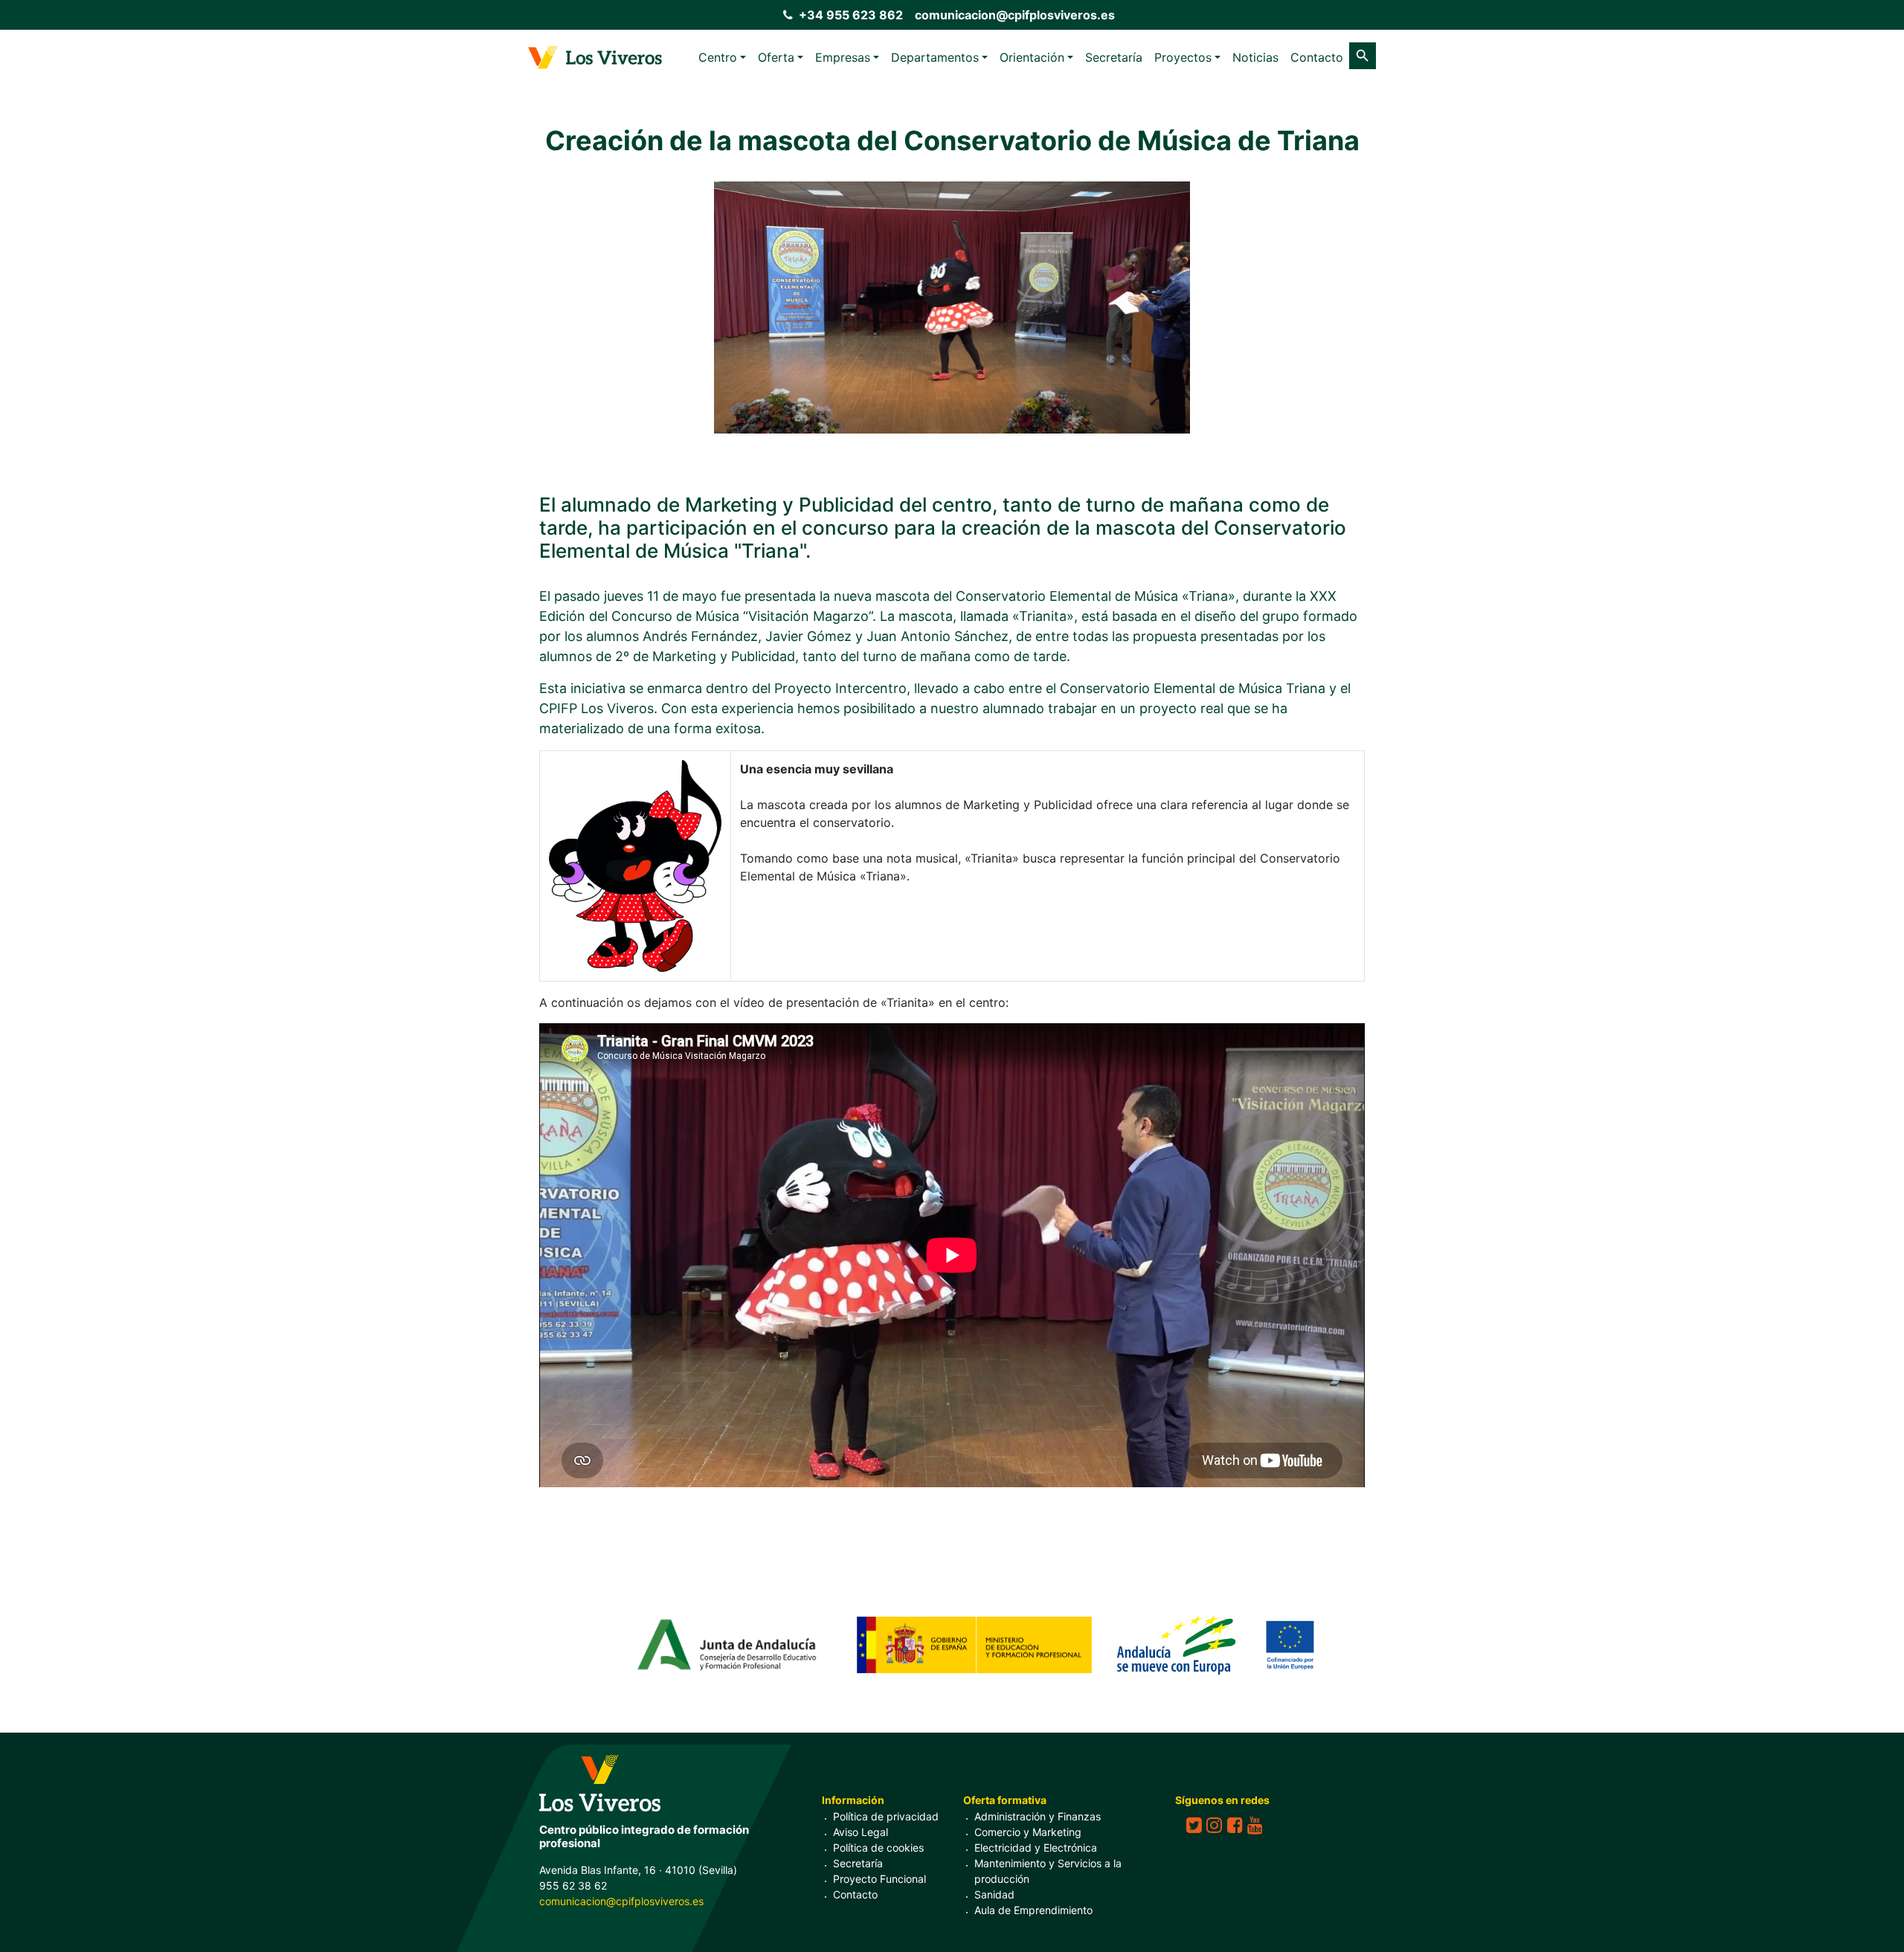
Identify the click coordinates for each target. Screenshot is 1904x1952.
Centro (718, 57)
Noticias (1255, 57)
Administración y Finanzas (1038, 1816)
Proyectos (1183, 57)
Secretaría (1114, 57)
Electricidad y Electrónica (1036, 1848)
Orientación (1032, 57)
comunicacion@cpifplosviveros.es (1015, 15)
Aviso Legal (861, 1832)
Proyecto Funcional (879, 1879)
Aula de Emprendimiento (1033, 1910)
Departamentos (935, 57)
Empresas (843, 57)
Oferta (776, 57)
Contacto (1317, 57)
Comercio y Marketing (1028, 1832)
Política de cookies (878, 1848)
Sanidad (994, 1894)
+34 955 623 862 (851, 15)
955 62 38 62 (573, 1885)
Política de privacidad (886, 1816)
